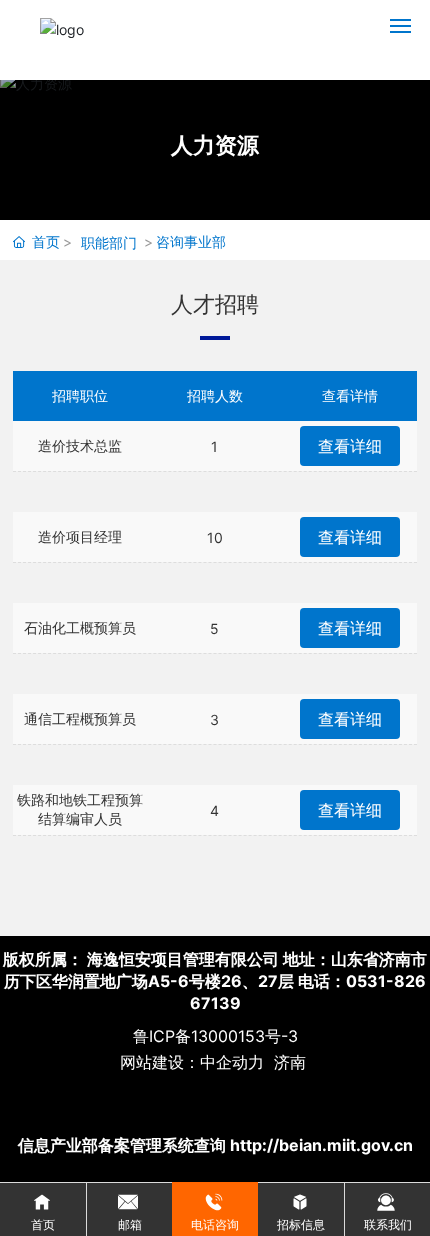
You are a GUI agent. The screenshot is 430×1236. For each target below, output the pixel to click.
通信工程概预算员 (80, 718)
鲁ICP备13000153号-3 (215, 1036)
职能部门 (109, 242)
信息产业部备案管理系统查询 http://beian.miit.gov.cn (215, 1145)
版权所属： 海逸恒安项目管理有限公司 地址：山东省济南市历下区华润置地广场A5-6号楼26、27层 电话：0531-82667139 (215, 981)
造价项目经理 (80, 536)
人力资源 (215, 145)
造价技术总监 (80, 445)
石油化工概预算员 (80, 627)
